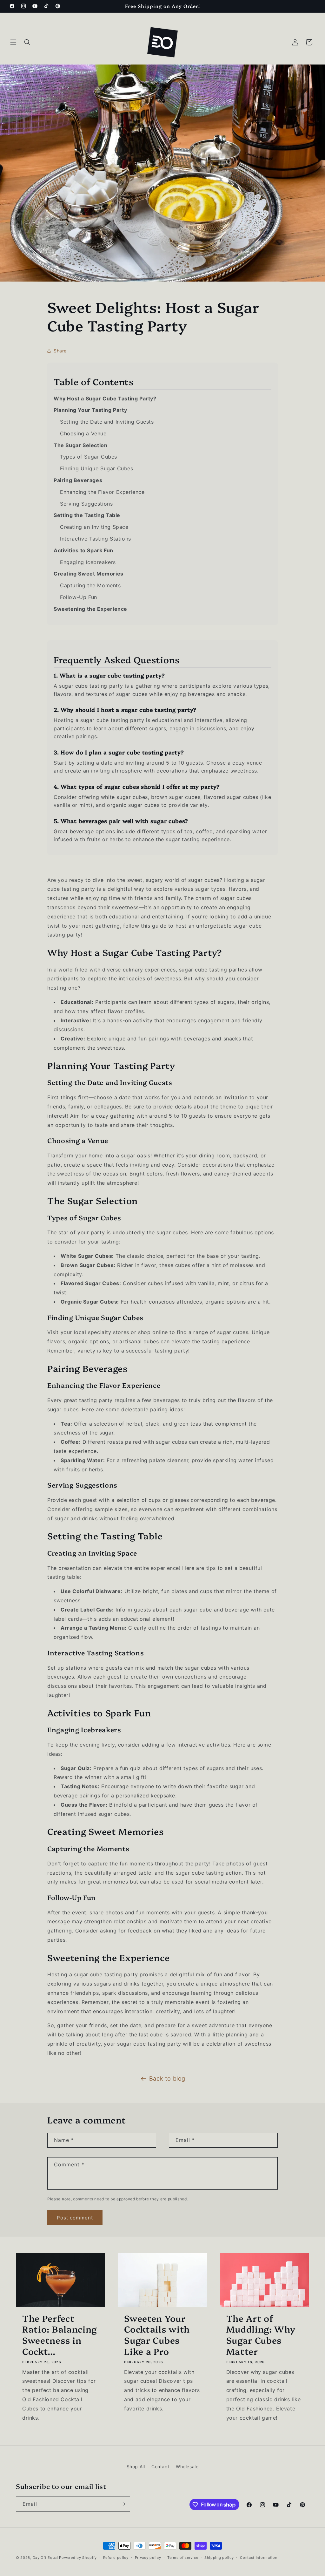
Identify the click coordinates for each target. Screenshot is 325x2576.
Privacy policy (148, 2558)
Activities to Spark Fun (83, 550)
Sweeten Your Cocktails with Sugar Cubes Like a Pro (157, 2335)
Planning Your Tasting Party (90, 410)
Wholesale (187, 2467)
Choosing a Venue (83, 433)
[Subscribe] (123, 2504)
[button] (13, 42)
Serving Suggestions (86, 504)
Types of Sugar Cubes (89, 457)
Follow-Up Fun (79, 597)
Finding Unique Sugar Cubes (97, 468)
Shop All (136, 2467)
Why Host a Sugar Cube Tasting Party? (105, 399)
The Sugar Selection (80, 445)
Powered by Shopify (78, 2558)
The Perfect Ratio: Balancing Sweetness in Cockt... (60, 2335)
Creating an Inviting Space (94, 527)
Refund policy (116, 2558)
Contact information (259, 2558)
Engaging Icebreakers (88, 562)
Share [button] (60, 351)
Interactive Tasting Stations (96, 539)
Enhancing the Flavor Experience (102, 492)
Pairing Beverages (78, 480)
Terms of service (183, 2558)
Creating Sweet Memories (89, 574)
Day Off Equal (45, 2558)
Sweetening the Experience (90, 609)
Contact (160, 2467)
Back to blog (167, 2079)
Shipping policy (219, 2558)
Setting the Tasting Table (87, 515)
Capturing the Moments (90, 585)
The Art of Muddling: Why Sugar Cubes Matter (261, 2335)
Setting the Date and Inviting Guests (107, 422)
